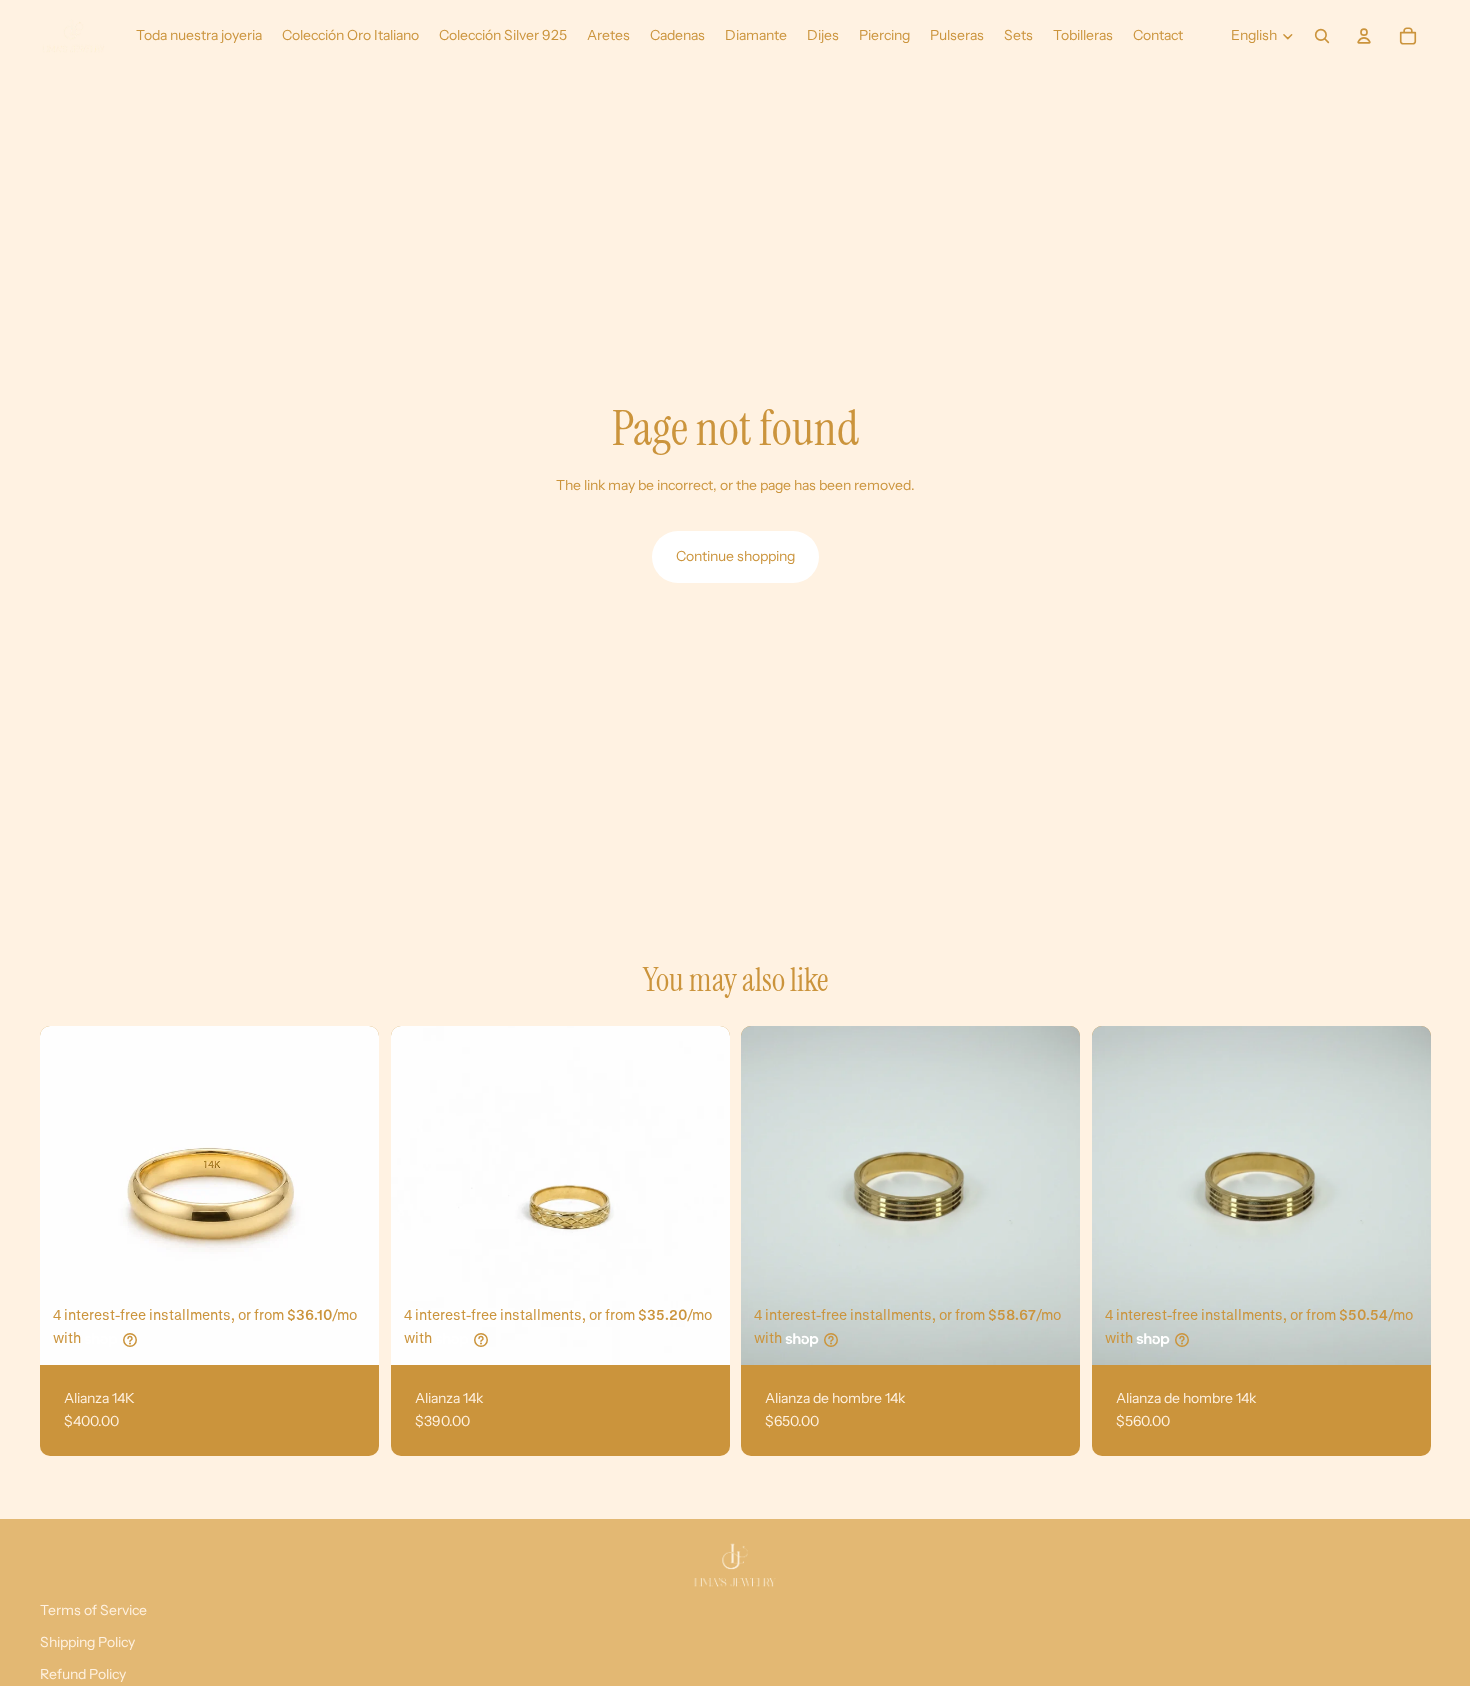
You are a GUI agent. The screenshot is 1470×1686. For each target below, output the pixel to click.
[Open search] (1322, 36)
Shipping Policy (87, 1642)
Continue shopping (735, 556)
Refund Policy (83, 1674)
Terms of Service (93, 1610)
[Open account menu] (1364, 36)
